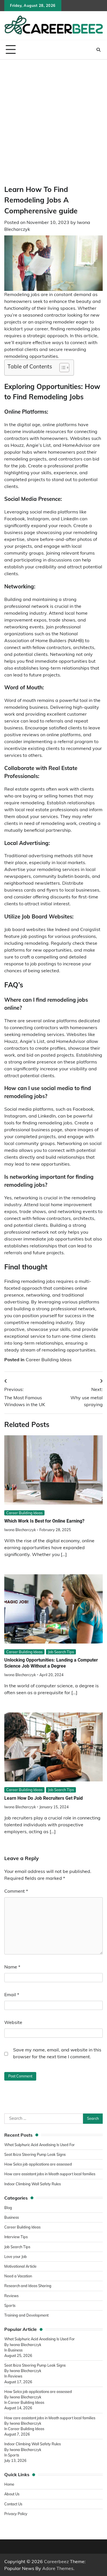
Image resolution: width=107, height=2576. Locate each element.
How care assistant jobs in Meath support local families (50, 2174)
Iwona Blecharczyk (20, 1530)
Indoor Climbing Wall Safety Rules (33, 2184)
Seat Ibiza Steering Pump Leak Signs (35, 2154)
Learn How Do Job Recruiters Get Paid (44, 1798)
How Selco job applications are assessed (38, 2164)
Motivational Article (20, 2266)
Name (12, 1967)
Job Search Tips (61, 1652)
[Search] (98, 50)
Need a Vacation (18, 2276)
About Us (12, 2494)
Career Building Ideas (49, 1360)
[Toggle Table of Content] (61, 368)
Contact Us (13, 2504)
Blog (8, 2208)
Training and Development (27, 2315)
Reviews (11, 2296)
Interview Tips (16, 2237)
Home (9, 2484)
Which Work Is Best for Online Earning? (44, 1521)
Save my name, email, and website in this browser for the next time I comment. (57, 2053)
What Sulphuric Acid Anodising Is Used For (40, 2145)
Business (12, 2217)
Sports (10, 2305)
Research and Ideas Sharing (28, 2286)
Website (13, 2022)
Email (12, 1994)
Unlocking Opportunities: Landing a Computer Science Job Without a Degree (51, 1663)
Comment (16, 1891)
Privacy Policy (16, 2514)
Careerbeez (56, 2561)
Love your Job (16, 2257)
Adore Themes (58, 2568)
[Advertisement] (53, 116)
